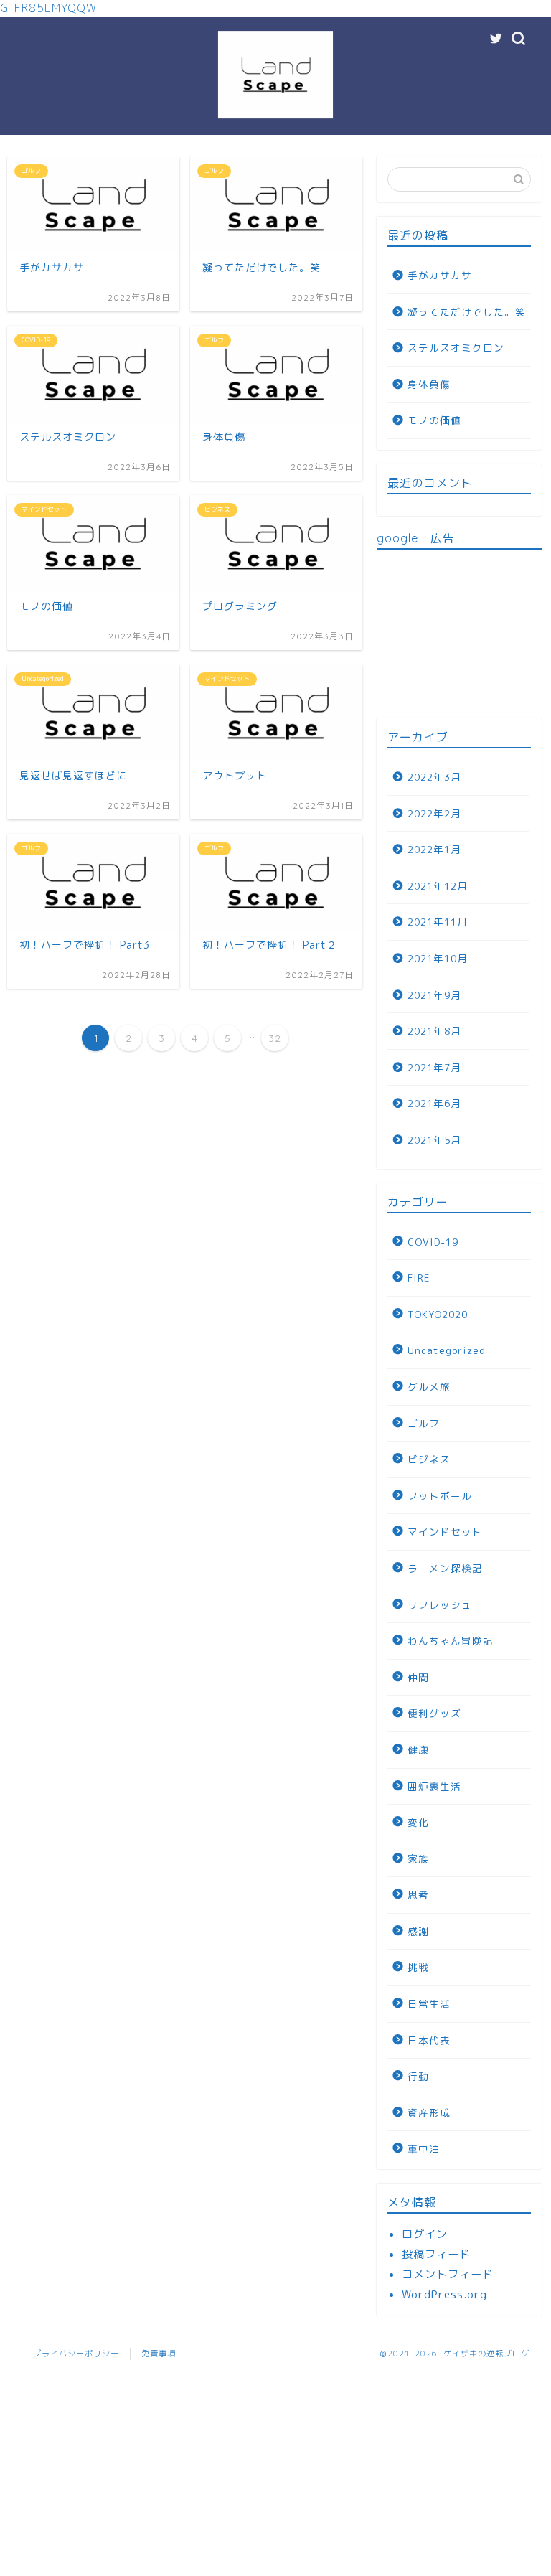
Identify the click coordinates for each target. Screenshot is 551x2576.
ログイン (425, 2234)
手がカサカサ (440, 275)
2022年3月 (434, 777)
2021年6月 (434, 1103)
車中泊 (424, 2149)
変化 (418, 1822)
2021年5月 (434, 1140)
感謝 (418, 1931)
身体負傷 (429, 384)
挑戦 (418, 1967)
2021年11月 (438, 922)
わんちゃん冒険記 (451, 1641)
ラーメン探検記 (445, 1568)
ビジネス (429, 1459)
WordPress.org (444, 2294)
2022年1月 (434, 849)
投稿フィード (436, 2254)
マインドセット (445, 1532)
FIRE (419, 1278)
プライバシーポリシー (76, 2354)
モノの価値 (434, 420)
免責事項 (159, 2354)
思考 (418, 1895)
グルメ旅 (429, 1387)
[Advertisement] (459, 632)
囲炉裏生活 (434, 1786)
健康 (418, 1750)
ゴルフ (424, 1423)
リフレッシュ (440, 1605)
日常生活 (429, 2004)
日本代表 (429, 2040)
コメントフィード (448, 2274)
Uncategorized (447, 1350)
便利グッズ (434, 1713)
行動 (418, 2076)
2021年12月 (438, 886)
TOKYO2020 (438, 1314)
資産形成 (429, 2113)
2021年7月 (434, 1067)
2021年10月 (438, 958)
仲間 (418, 1677)
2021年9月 (434, 995)
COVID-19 (433, 1242)
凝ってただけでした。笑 (467, 312)
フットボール (440, 1496)
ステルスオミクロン (456, 348)
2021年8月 (434, 1031)
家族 (418, 1859)
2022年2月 (434, 813)
